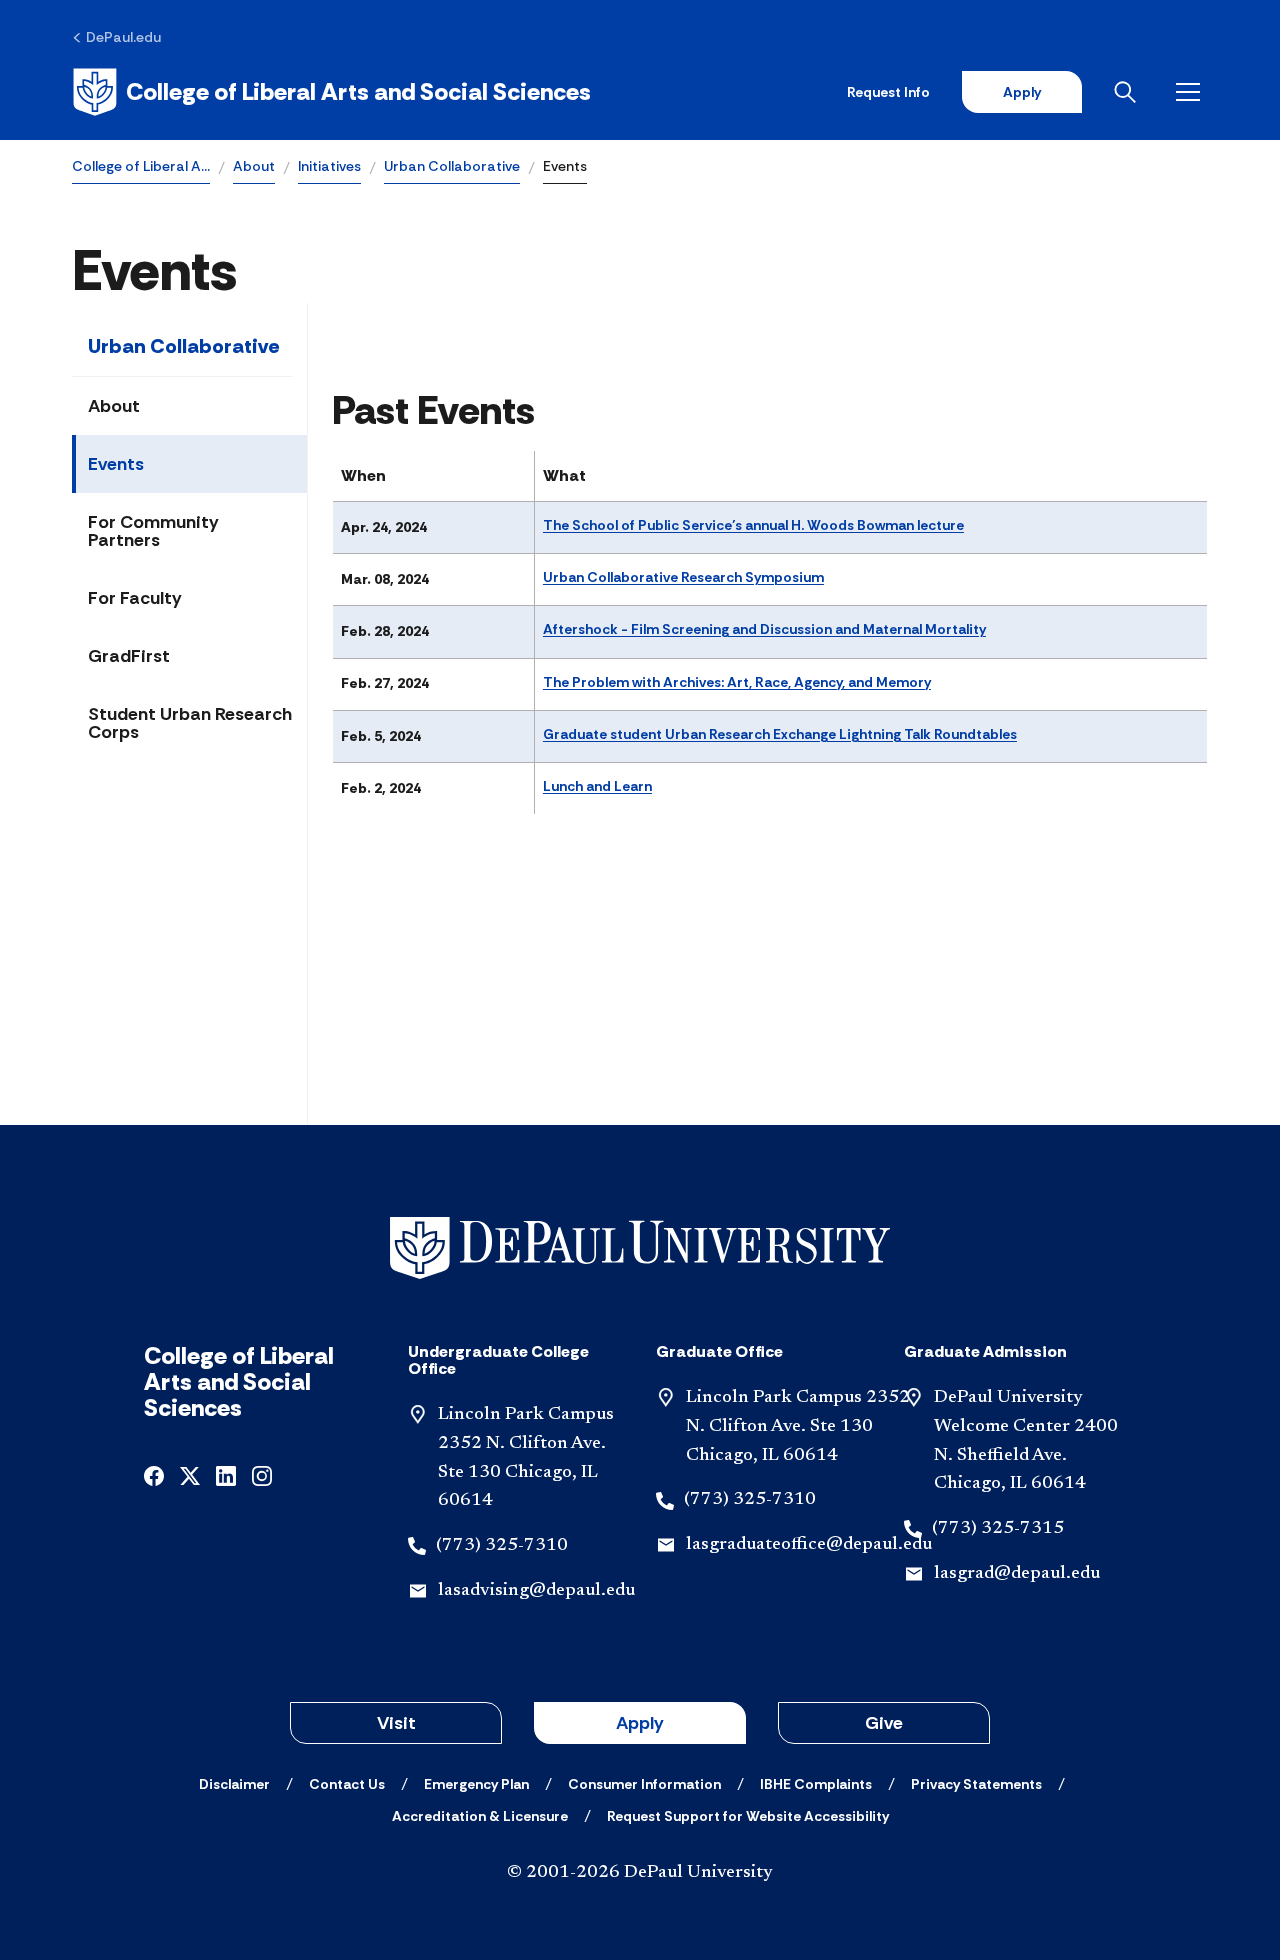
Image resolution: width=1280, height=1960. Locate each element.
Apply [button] (640, 1723)
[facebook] (154, 1474)
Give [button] (884, 1723)
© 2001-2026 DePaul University (640, 1873)
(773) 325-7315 (998, 1529)
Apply (1022, 92)
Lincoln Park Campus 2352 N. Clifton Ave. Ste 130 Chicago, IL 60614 (798, 1427)
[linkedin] (226, 1474)
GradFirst (129, 656)
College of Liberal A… (141, 166)
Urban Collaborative (452, 166)
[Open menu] (1192, 92)
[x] (190, 1474)
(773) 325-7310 (502, 1546)
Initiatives (329, 166)
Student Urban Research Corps (190, 723)
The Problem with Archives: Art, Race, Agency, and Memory (737, 682)
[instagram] (262, 1474)
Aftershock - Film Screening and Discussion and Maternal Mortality (764, 629)
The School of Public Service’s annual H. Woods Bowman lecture (753, 525)
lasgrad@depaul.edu (1017, 1574)
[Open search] (1129, 92)
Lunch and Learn (597, 786)
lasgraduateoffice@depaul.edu (809, 1545)
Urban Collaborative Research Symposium (683, 577)
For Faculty (135, 598)
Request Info (888, 92)
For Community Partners (153, 531)
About (254, 166)
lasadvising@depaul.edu (536, 1591)
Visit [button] (396, 1723)
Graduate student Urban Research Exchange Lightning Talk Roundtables (780, 734)
